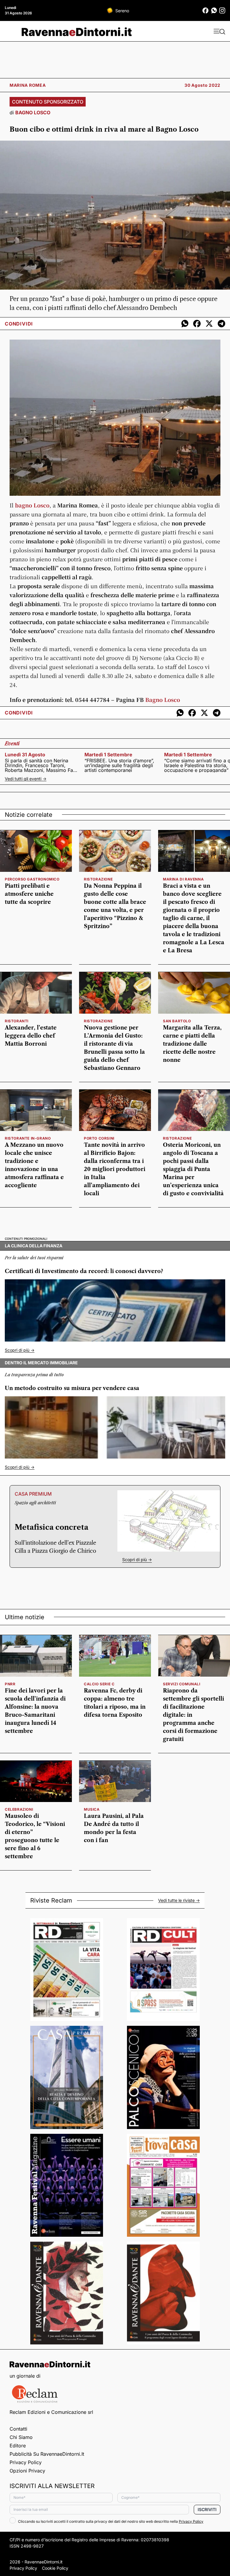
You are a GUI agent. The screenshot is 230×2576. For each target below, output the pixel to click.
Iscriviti (207, 2509)
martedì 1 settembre (108, 755)
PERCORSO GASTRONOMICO (32, 879)
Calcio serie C (99, 1684)
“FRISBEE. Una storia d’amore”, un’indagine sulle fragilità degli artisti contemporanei (119, 765)
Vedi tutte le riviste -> (179, 1900)
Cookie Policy (55, 2568)
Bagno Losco (163, 699)
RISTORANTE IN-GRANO (28, 1138)
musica (92, 1809)
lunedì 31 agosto (25, 755)
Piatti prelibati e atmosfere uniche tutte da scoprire (29, 894)
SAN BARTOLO (177, 1021)
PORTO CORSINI (99, 1138)
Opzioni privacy (27, 2471)
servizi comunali (182, 1684)
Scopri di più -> (20, 1350)
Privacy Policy (26, 2462)
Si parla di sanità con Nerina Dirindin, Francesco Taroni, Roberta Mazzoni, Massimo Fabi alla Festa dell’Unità (41, 765)
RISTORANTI (17, 1021)
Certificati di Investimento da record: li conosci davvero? (84, 1271)
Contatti (18, 2429)
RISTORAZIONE (98, 879)
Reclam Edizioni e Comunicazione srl (51, 2412)
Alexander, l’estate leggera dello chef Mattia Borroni (31, 1036)
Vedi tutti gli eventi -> (26, 779)
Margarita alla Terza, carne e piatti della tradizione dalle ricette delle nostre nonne (192, 1044)
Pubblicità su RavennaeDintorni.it (47, 2454)
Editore (18, 2446)
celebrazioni (19, 1809)
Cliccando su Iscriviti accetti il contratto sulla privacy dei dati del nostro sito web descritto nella (111, 2521)
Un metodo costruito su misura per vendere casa (72, 1388)
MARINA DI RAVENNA (183, 879)
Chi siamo (21, 2437)
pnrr (10, 1684)
